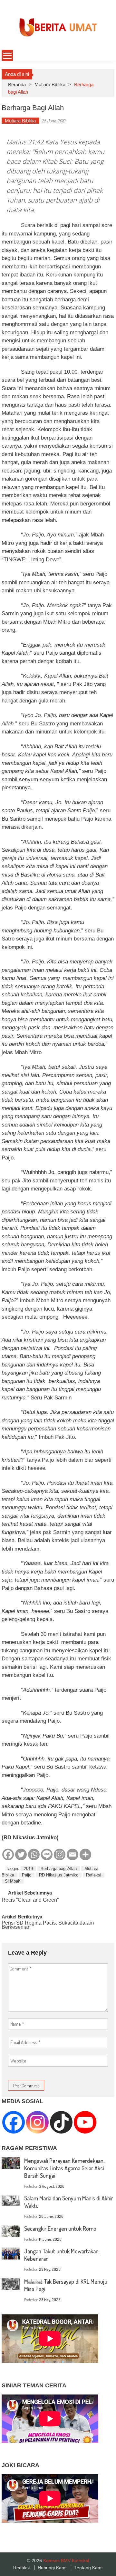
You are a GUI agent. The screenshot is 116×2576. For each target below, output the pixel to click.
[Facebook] (8, 1854)
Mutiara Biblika (50, 84)
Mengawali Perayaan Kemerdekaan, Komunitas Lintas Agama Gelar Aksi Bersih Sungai (64, 2168)
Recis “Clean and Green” (30, 1900)
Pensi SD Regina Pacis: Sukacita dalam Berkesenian (48, 1925)
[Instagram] (60, 1854)
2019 (28, 1869)
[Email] (72, 1854)
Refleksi (94, 1875)
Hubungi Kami (52, 2568)
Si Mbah (13, 1881)
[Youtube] (85, 2122)
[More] (85, 1854)
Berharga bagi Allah (59, 1869)
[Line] (47, 1854)
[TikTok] (61, 2122)
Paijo (27, 1875)
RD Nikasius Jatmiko (59, 1875)
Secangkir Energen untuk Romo (60, 2228)
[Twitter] (21, 1854)
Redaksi (21, 2568)
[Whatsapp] (34, 1854)
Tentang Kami (88, 2568)
